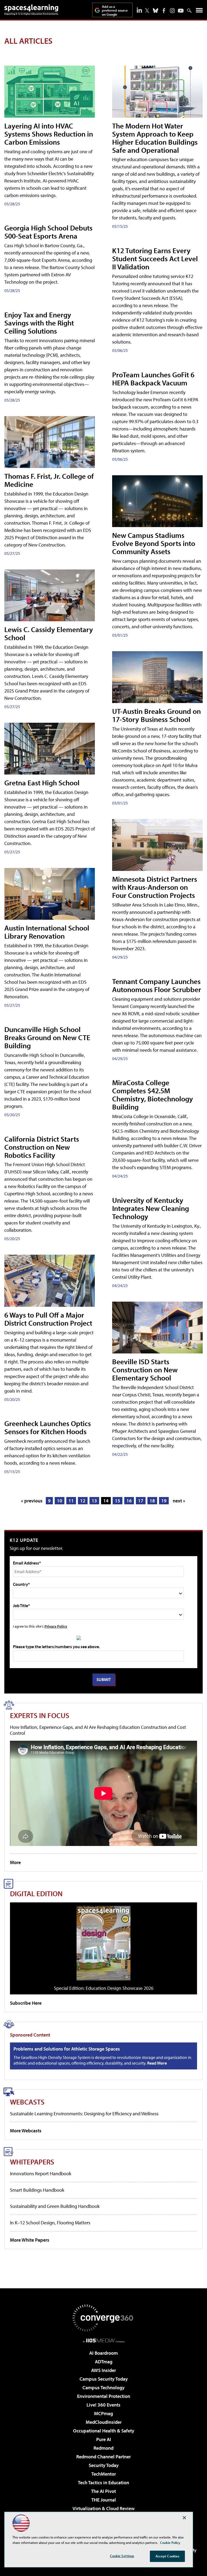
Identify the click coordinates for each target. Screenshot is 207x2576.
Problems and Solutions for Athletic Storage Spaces (67, 2049)
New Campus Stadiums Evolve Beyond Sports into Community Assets (154, 543)
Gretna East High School (42, 783)
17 (141, 1501)
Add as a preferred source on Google (115, 10)
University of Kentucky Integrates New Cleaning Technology (151, 1208)
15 (118, 1501)
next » (179, 1501)
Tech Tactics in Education (103, 2482)
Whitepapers (32, 2162)
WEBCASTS (27, 2102)
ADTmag (104, 2362)
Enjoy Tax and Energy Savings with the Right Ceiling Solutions (39, 323)
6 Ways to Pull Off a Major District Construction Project (48, 1319)
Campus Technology (103, 2387)
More (15, 1862)
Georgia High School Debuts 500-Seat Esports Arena (48, 232)
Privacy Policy (56, 1626)
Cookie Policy (170, 2543)
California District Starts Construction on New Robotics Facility (42, 1147)
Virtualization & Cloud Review (103, 2508)
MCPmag (103, 2413)
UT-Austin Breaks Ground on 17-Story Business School (156, 715)
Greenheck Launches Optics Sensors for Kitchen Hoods (48, 1427)
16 (129, 1501)
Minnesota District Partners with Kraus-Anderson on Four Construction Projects (155, 887)
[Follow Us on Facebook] (164, 11)
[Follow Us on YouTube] (181, 11)
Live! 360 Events (103, 2405)
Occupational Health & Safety (104, 2431)
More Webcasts (26, 2131)
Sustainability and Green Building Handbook (55, 2206)
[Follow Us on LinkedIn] (139, 10)
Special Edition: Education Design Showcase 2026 (104, 1988)
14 (106, 1501)
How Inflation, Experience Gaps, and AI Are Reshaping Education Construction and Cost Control (98, 1730)
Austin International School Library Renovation (47, 932)
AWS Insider (103, 2370)
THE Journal (104, 2500)
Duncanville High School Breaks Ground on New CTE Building (47, 1037)
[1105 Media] (104, 2340)
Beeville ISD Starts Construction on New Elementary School (145, 1370)
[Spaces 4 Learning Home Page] (31, 10)
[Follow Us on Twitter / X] (147, 11)
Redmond (103, 2448)
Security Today (104, 2465)
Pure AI (104, 2439)
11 (71, 1501)
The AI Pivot (103, 2491)
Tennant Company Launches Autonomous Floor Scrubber (157, 985)
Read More (157, 2063)
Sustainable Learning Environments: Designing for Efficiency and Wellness (84, 2114)
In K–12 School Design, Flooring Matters (50, 2223)
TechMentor (104, 2474)
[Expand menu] (199, 11)
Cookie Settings (122, 2556)
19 (164, 1501)
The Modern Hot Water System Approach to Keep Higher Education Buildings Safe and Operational (155, 138)
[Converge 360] (103, 2318)
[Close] (184, 2518)
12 (83, 1501)
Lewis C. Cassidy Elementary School (49, 633)
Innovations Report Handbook (41, 2173)
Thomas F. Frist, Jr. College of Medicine (49, 480)
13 (94, 1501)
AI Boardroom (103, 2353)
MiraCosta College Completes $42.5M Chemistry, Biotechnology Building (153, 1094)
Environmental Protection (104, 2396)
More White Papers (30, 2240)
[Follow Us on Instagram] (172, 11)
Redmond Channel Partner (103, 2457)
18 (152, 1501)
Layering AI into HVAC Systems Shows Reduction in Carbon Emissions (49, 134)
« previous (32, 1501)
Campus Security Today (104, 2379)
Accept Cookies (168, 2556)
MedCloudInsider (104, 2422)
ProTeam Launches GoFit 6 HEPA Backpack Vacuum (153, 379)
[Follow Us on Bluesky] (156, 11)
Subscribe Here (26, 2003)
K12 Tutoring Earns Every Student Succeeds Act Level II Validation (155, 258)
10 (60, 1501)
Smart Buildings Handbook (37, 2190)
